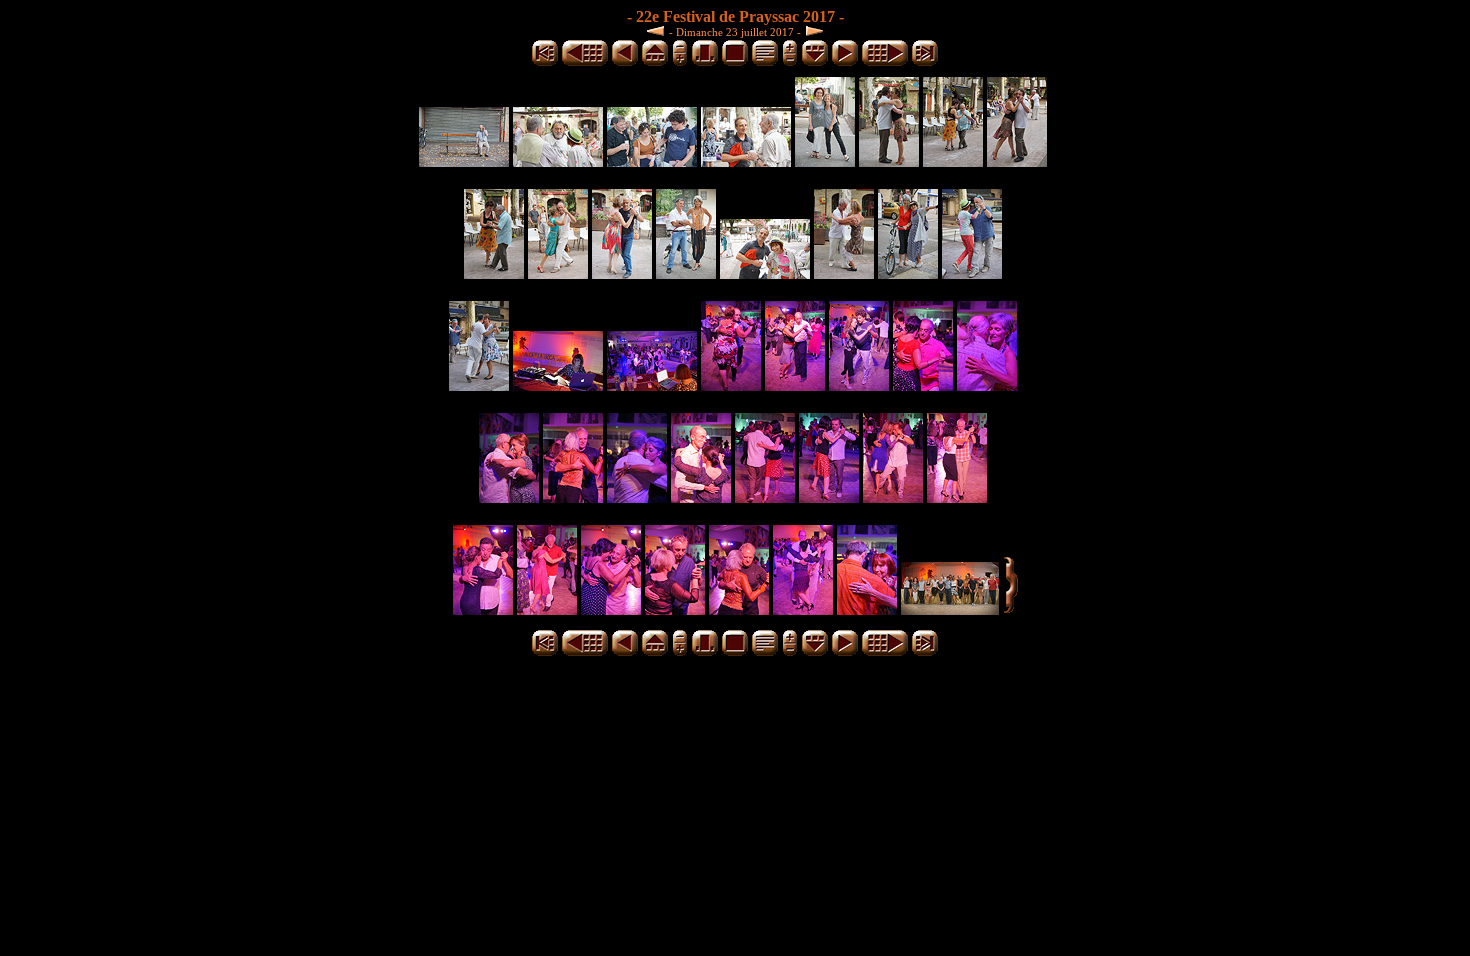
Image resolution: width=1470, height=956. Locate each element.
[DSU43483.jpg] (987, 385)
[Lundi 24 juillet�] (812, 30)
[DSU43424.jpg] (844, 273)
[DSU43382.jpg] (953, 161)
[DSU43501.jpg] (957, 497)
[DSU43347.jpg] (558, 161)
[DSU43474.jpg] (652, 385)
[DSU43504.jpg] (483, 609)
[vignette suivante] (845, 62)
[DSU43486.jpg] (573, 497)
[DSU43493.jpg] (765, 497)
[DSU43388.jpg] (558, 273)
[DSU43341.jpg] (464, 161)
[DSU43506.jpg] (547, 609)
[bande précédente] (655, 62)
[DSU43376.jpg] (825, 161)
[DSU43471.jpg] (558, 385)
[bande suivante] (815, 62)
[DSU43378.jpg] (889, 161)
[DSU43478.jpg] (795, 385)
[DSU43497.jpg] (893, 497)
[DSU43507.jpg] (611, 609)
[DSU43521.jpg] (867, 609)
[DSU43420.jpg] (765, 273)
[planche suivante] (885, 62)
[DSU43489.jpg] (701, 497)
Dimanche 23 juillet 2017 (735, 32)
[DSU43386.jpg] (494, 273)
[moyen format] (705, 62)
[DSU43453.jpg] (972, 273)
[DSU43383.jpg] (1017, 161)
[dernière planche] (925, 62)
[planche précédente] (585, 62)
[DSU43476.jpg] (731, 385)
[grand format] (735, 62)
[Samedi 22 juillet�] (658, 30)
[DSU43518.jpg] (803, 609)
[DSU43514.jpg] (675, 609)
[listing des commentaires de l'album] (765, 62)
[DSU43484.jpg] (509, 497)
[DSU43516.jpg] (739, 609)
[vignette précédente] (625, 62)
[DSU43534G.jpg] (950, 609)
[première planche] (545, 62)
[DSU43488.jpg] (637, 497)
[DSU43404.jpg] (686, 273)
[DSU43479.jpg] (859, 385)
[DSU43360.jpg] (746, 161)
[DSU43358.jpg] (652, 161)
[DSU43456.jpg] (479, 385)
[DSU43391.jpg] (622, 273)
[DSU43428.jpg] (908, 273)
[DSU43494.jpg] (829, 497)
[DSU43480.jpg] (923, 385)
